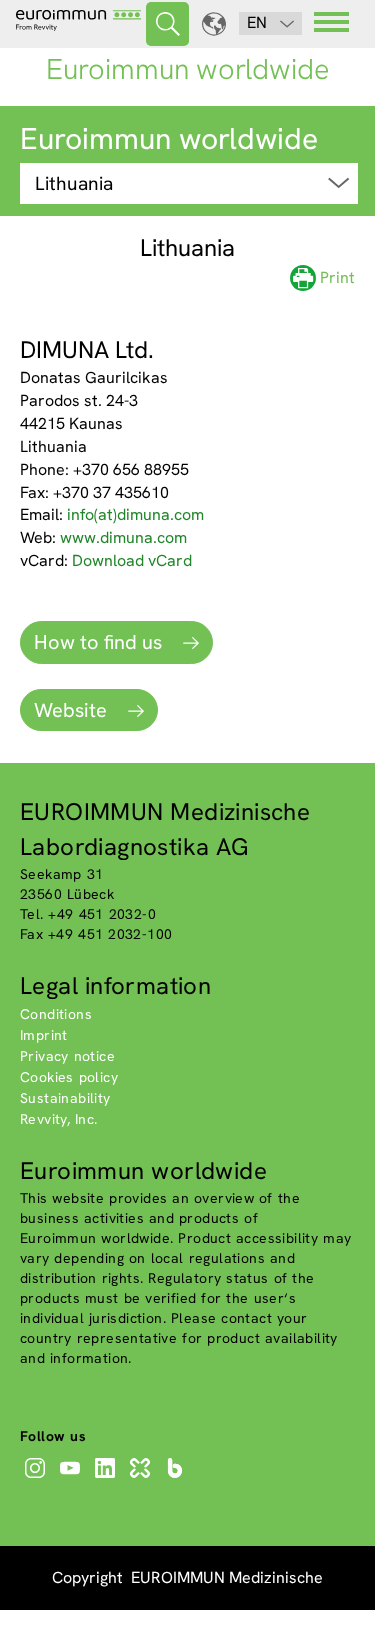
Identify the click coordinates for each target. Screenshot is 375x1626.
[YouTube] (72, 1478)
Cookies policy (69, 1077)
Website (73, 710)
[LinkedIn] (107, 1478)
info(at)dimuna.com (135, 514)
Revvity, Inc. (59, 1119)
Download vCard (132, 560)
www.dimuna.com (123, 537)
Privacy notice (67, 1056)
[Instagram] (37, 1478)
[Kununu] (142, 1478)
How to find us (100, 642)
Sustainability (65, 1098)
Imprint (44, 1035)
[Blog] (177, 1478)
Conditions (56, 1014)
